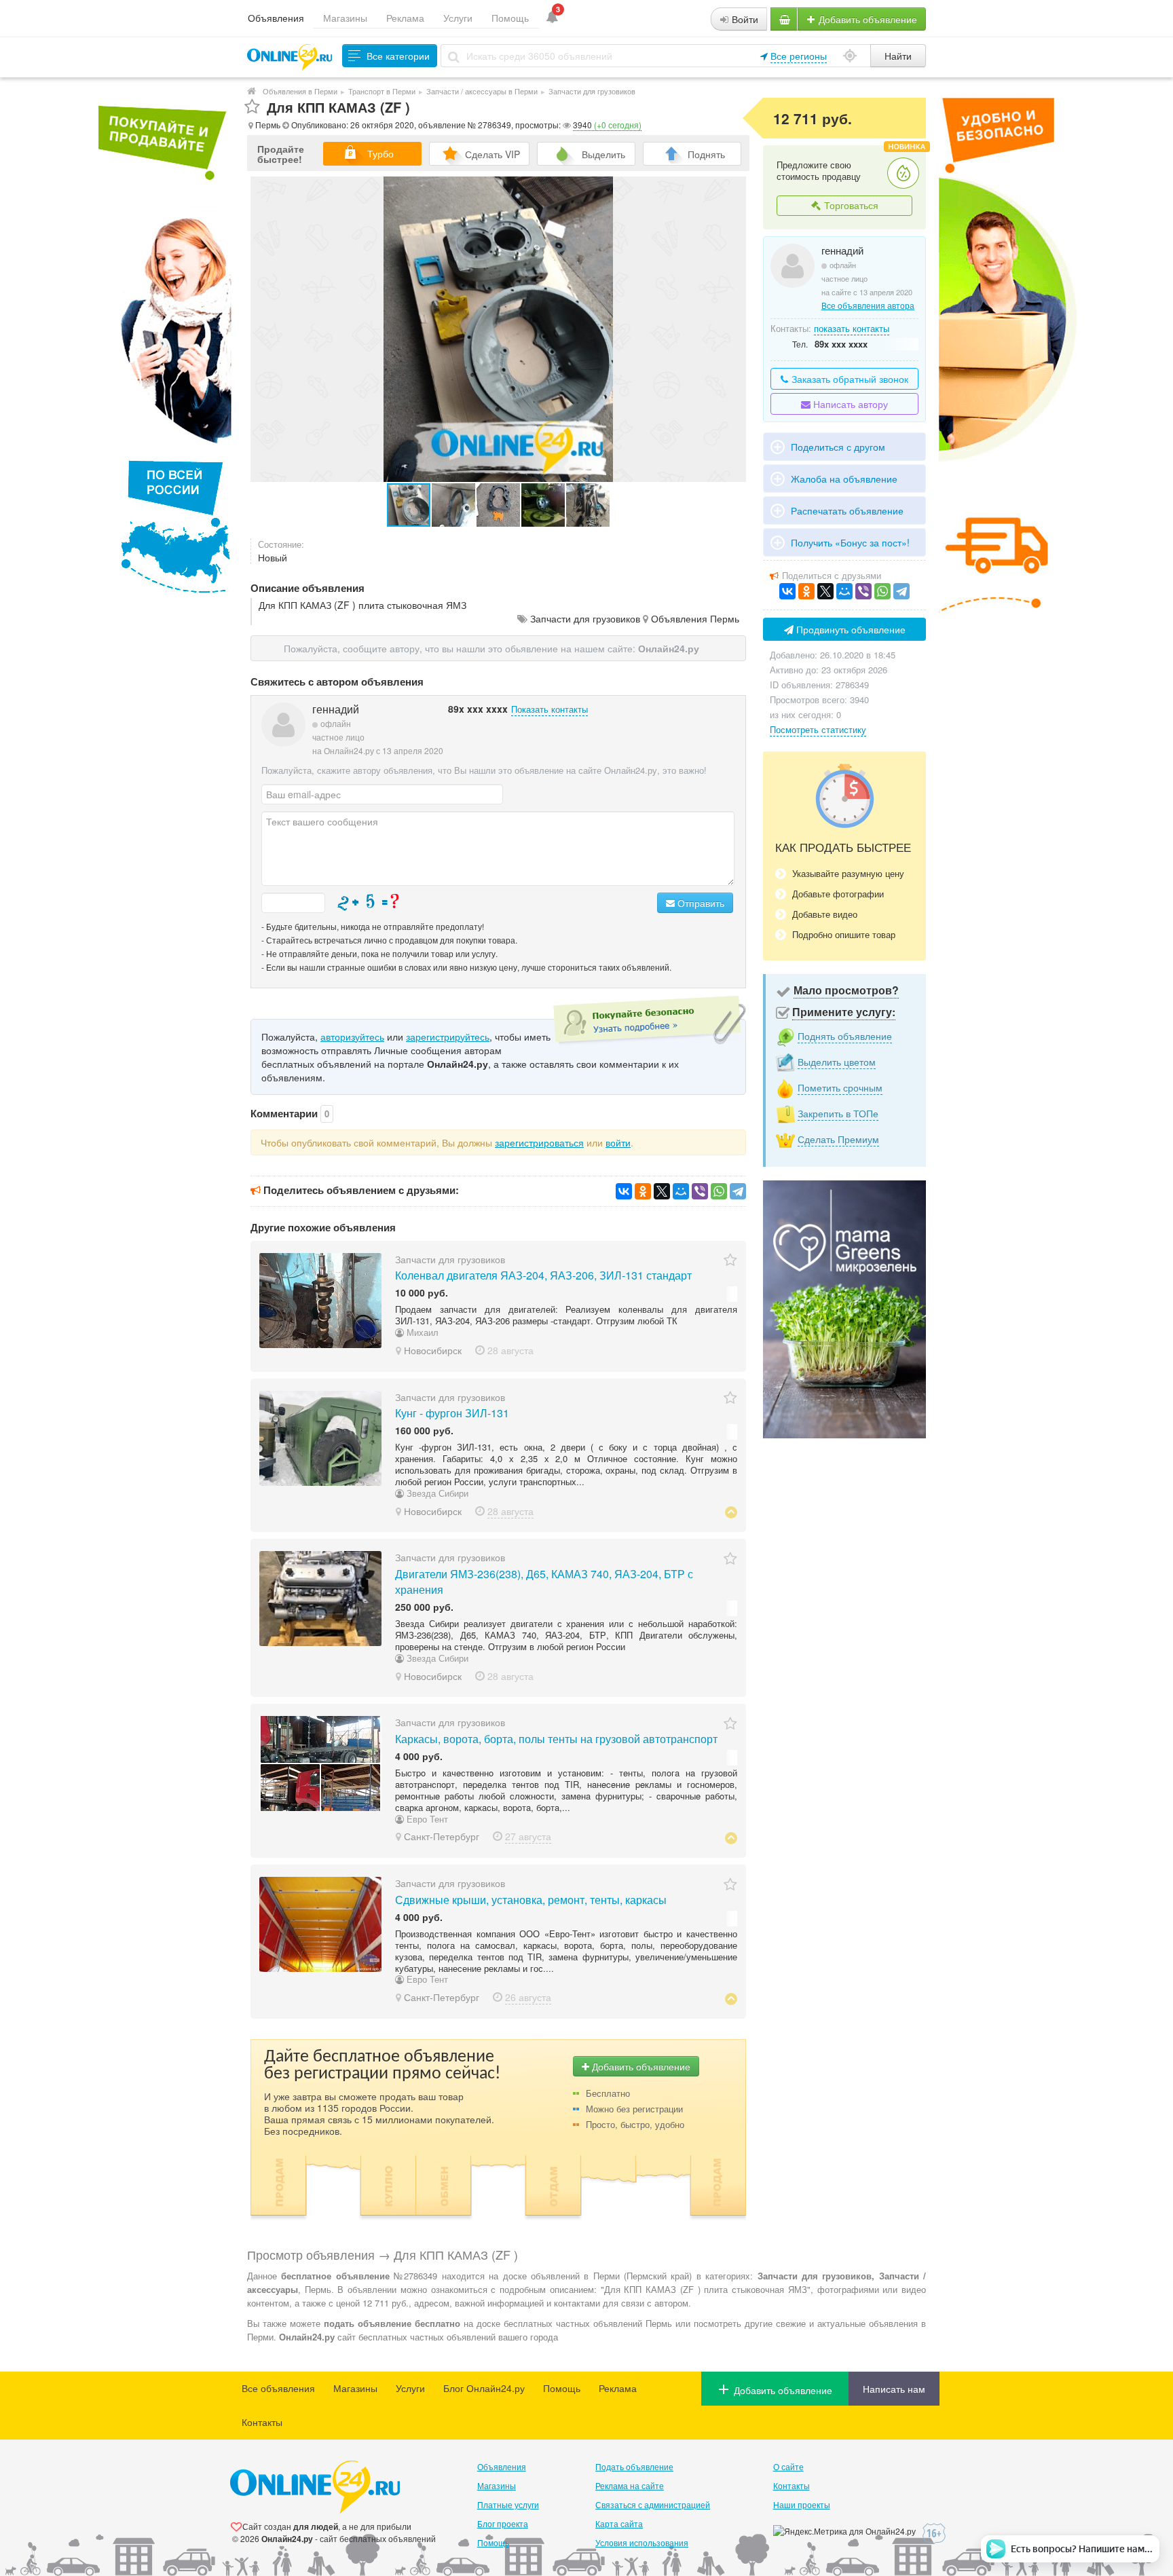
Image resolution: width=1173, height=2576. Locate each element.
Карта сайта (619, 2523)
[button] (454, 505)
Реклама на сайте (630, 2485)
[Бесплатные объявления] (252, 91)
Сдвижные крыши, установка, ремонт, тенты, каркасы (531, 1900)
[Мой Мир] (681, 1191)
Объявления (276, 18)
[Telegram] (738, 1191)
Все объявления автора (868, 305)
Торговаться (850, 205)
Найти (898, 56)
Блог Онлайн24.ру (484, 2388)
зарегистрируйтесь (448, 1037)
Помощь (510, 18)
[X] (662, 1191)
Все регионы (799, 56)
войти (618, 1142)
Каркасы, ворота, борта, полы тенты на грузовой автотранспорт (556, 1739)
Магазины (345, 18)
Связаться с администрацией (653, 2504)
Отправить (700, 903)
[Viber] (700, 1191)
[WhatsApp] (719, 1191)
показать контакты (852, 328)
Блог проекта (503, 2523)
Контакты (262, 2422)
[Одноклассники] (643, 1191)
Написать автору (849, 404)
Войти (744, 19)
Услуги (458, 18)
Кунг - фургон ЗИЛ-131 (452, 1413)
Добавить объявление (867, 19)
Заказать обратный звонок (849, 379)
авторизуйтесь (352, 1037)
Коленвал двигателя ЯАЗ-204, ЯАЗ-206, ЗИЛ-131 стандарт (543, 1275)
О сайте (788, 2466)
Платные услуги (508, 2504)
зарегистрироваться (539, 1142)
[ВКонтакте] (624, 1191)
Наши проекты (802, 2504)
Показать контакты (550, 709)
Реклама (405, 18)
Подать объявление (634, 2466)
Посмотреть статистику (818, 729)
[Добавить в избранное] (252, 107)
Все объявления (278, 2388)
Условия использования (642, 2542)
